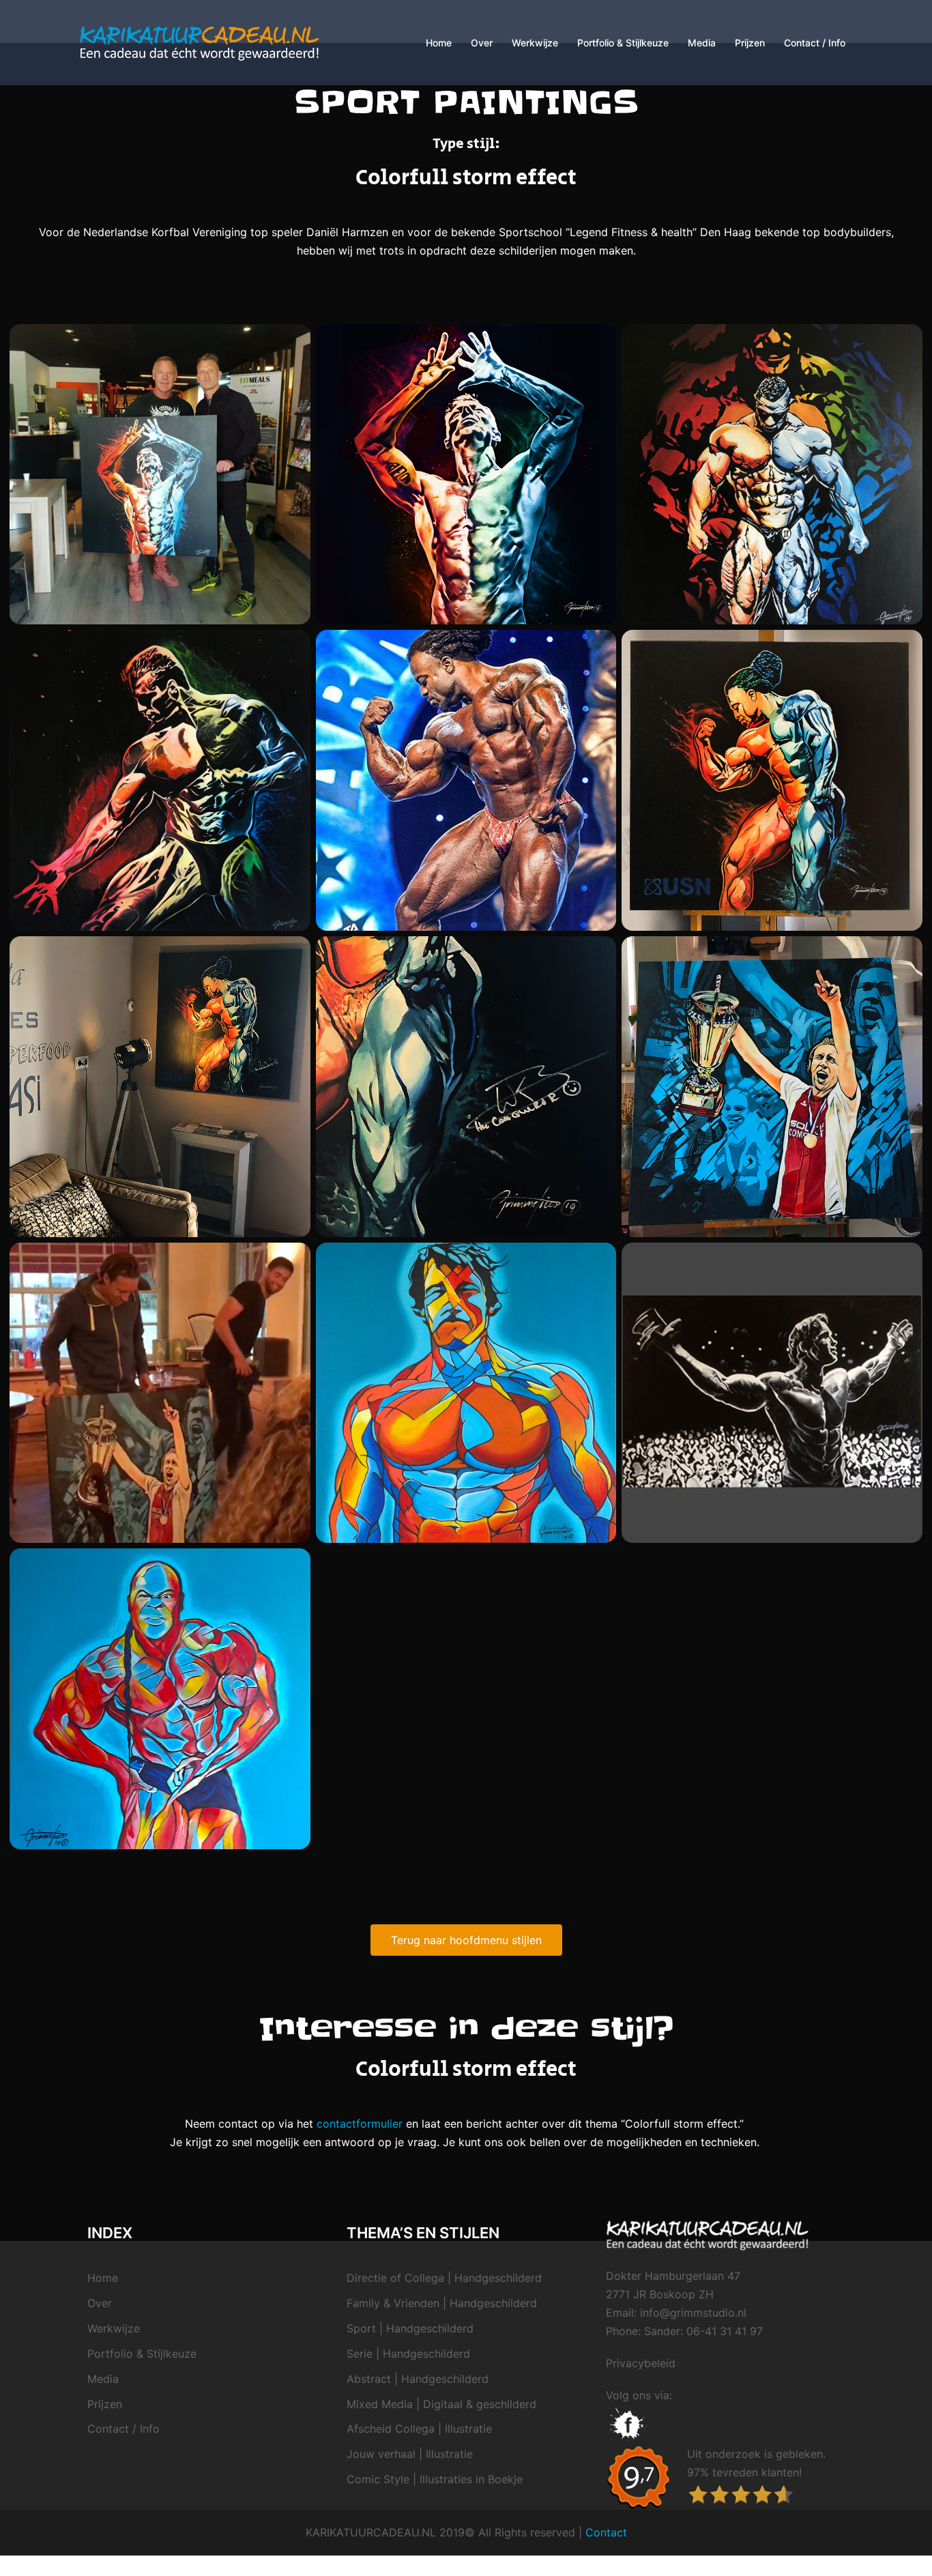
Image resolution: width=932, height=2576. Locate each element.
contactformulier (360, 2124)
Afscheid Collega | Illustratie (419, 2429)
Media (702, 43)
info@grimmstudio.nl (693, 2313)
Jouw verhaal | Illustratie (410, 2454)
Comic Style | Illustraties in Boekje (435, 2479)
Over (482, 43)
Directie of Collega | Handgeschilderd (444, 2278)
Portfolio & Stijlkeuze (623, 43)
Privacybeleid (641, 2363)
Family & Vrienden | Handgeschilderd (442, 2303)
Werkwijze (535, 43)
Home (439, 43)
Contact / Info (815, 43)
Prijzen (750, 43)
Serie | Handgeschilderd (408, 2354)
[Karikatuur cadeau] (200, 42)
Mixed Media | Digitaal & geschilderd (441, 2404)
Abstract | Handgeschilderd (418, 2379)
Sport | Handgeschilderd (410, 2328)
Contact (606, 2532)
